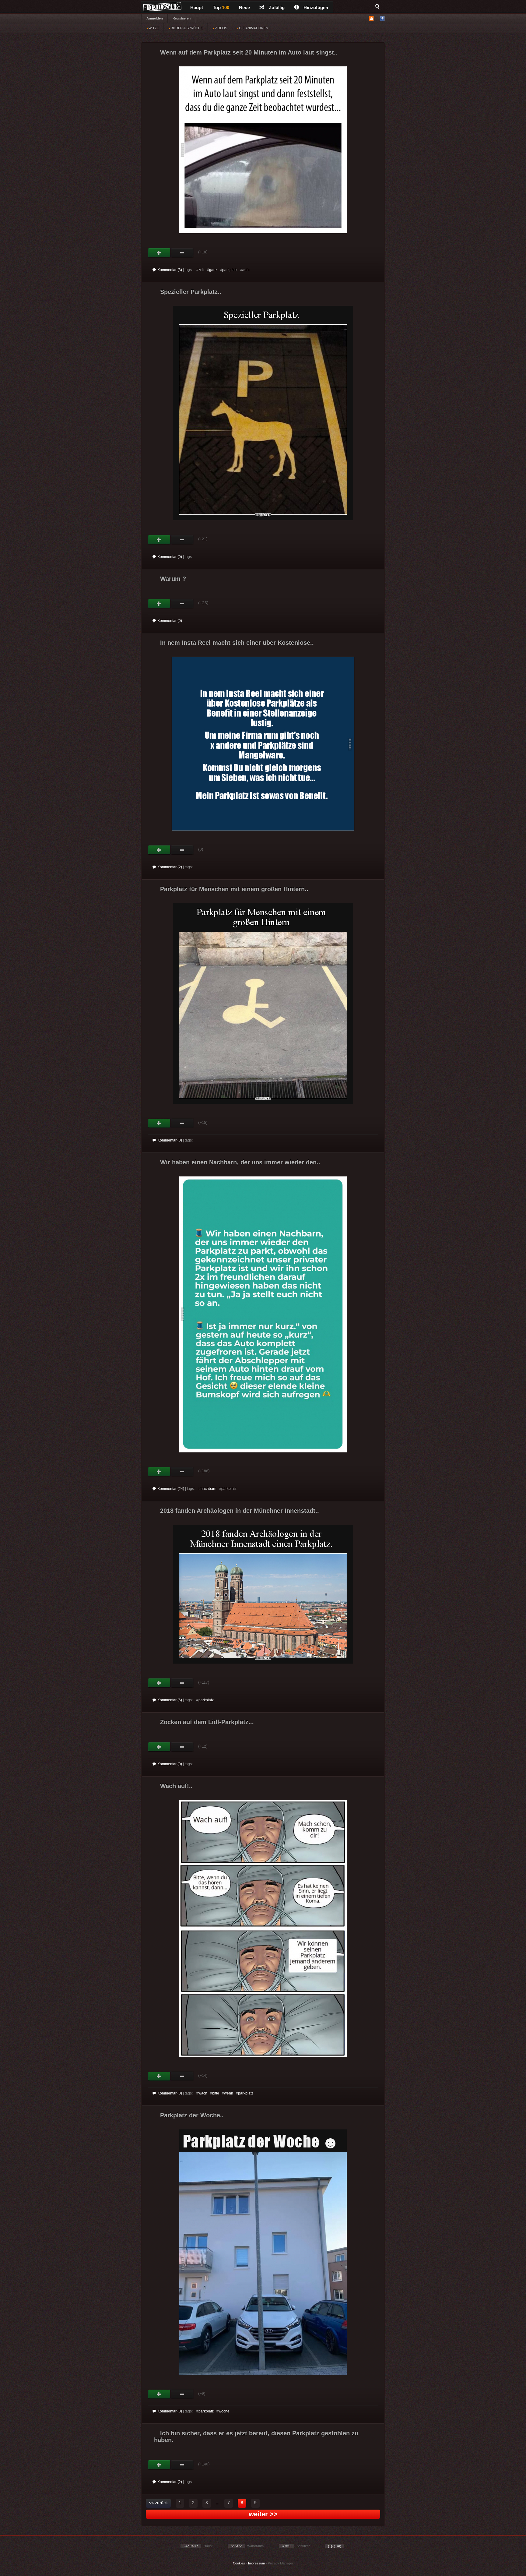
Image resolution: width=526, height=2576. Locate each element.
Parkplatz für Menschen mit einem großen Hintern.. (234, 889)
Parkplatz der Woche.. (192, 2115)
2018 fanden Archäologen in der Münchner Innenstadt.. (240, 1511)
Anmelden (155, 18)
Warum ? (173, 579)
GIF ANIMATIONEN (253, 28)
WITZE (153, 28)
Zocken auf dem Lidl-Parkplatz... (207, 1722)
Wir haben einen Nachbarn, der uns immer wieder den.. (240, 1162)
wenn (229, 2093)
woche (224, 2411)
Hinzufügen (316, 7)
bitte (216, 2093)
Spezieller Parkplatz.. (191, 292)
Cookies (239, 2563)
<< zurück (158, 2503)
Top (221, 7)
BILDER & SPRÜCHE (186, 28)
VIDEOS (220, 28)
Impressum (256, 2563)
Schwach (182, 253)
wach (203, 2093)
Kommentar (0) (170, 557)
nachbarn (209, 1489)
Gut (159, 253)
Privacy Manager (281, 2563)
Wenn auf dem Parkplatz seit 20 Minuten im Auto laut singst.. (249, 52)
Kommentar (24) (171, 1489)
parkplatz (230, 270)
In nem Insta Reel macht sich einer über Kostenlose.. (237, 643)
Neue (244, 7)
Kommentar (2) (170, 867)
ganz (213, 270)
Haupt (197, 7)
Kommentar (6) (170, 1700)
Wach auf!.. (176, 1786)
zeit (201, 270)
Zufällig (277, 7)
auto (246, 270)
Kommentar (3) (170, 270)
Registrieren (182, 18)
